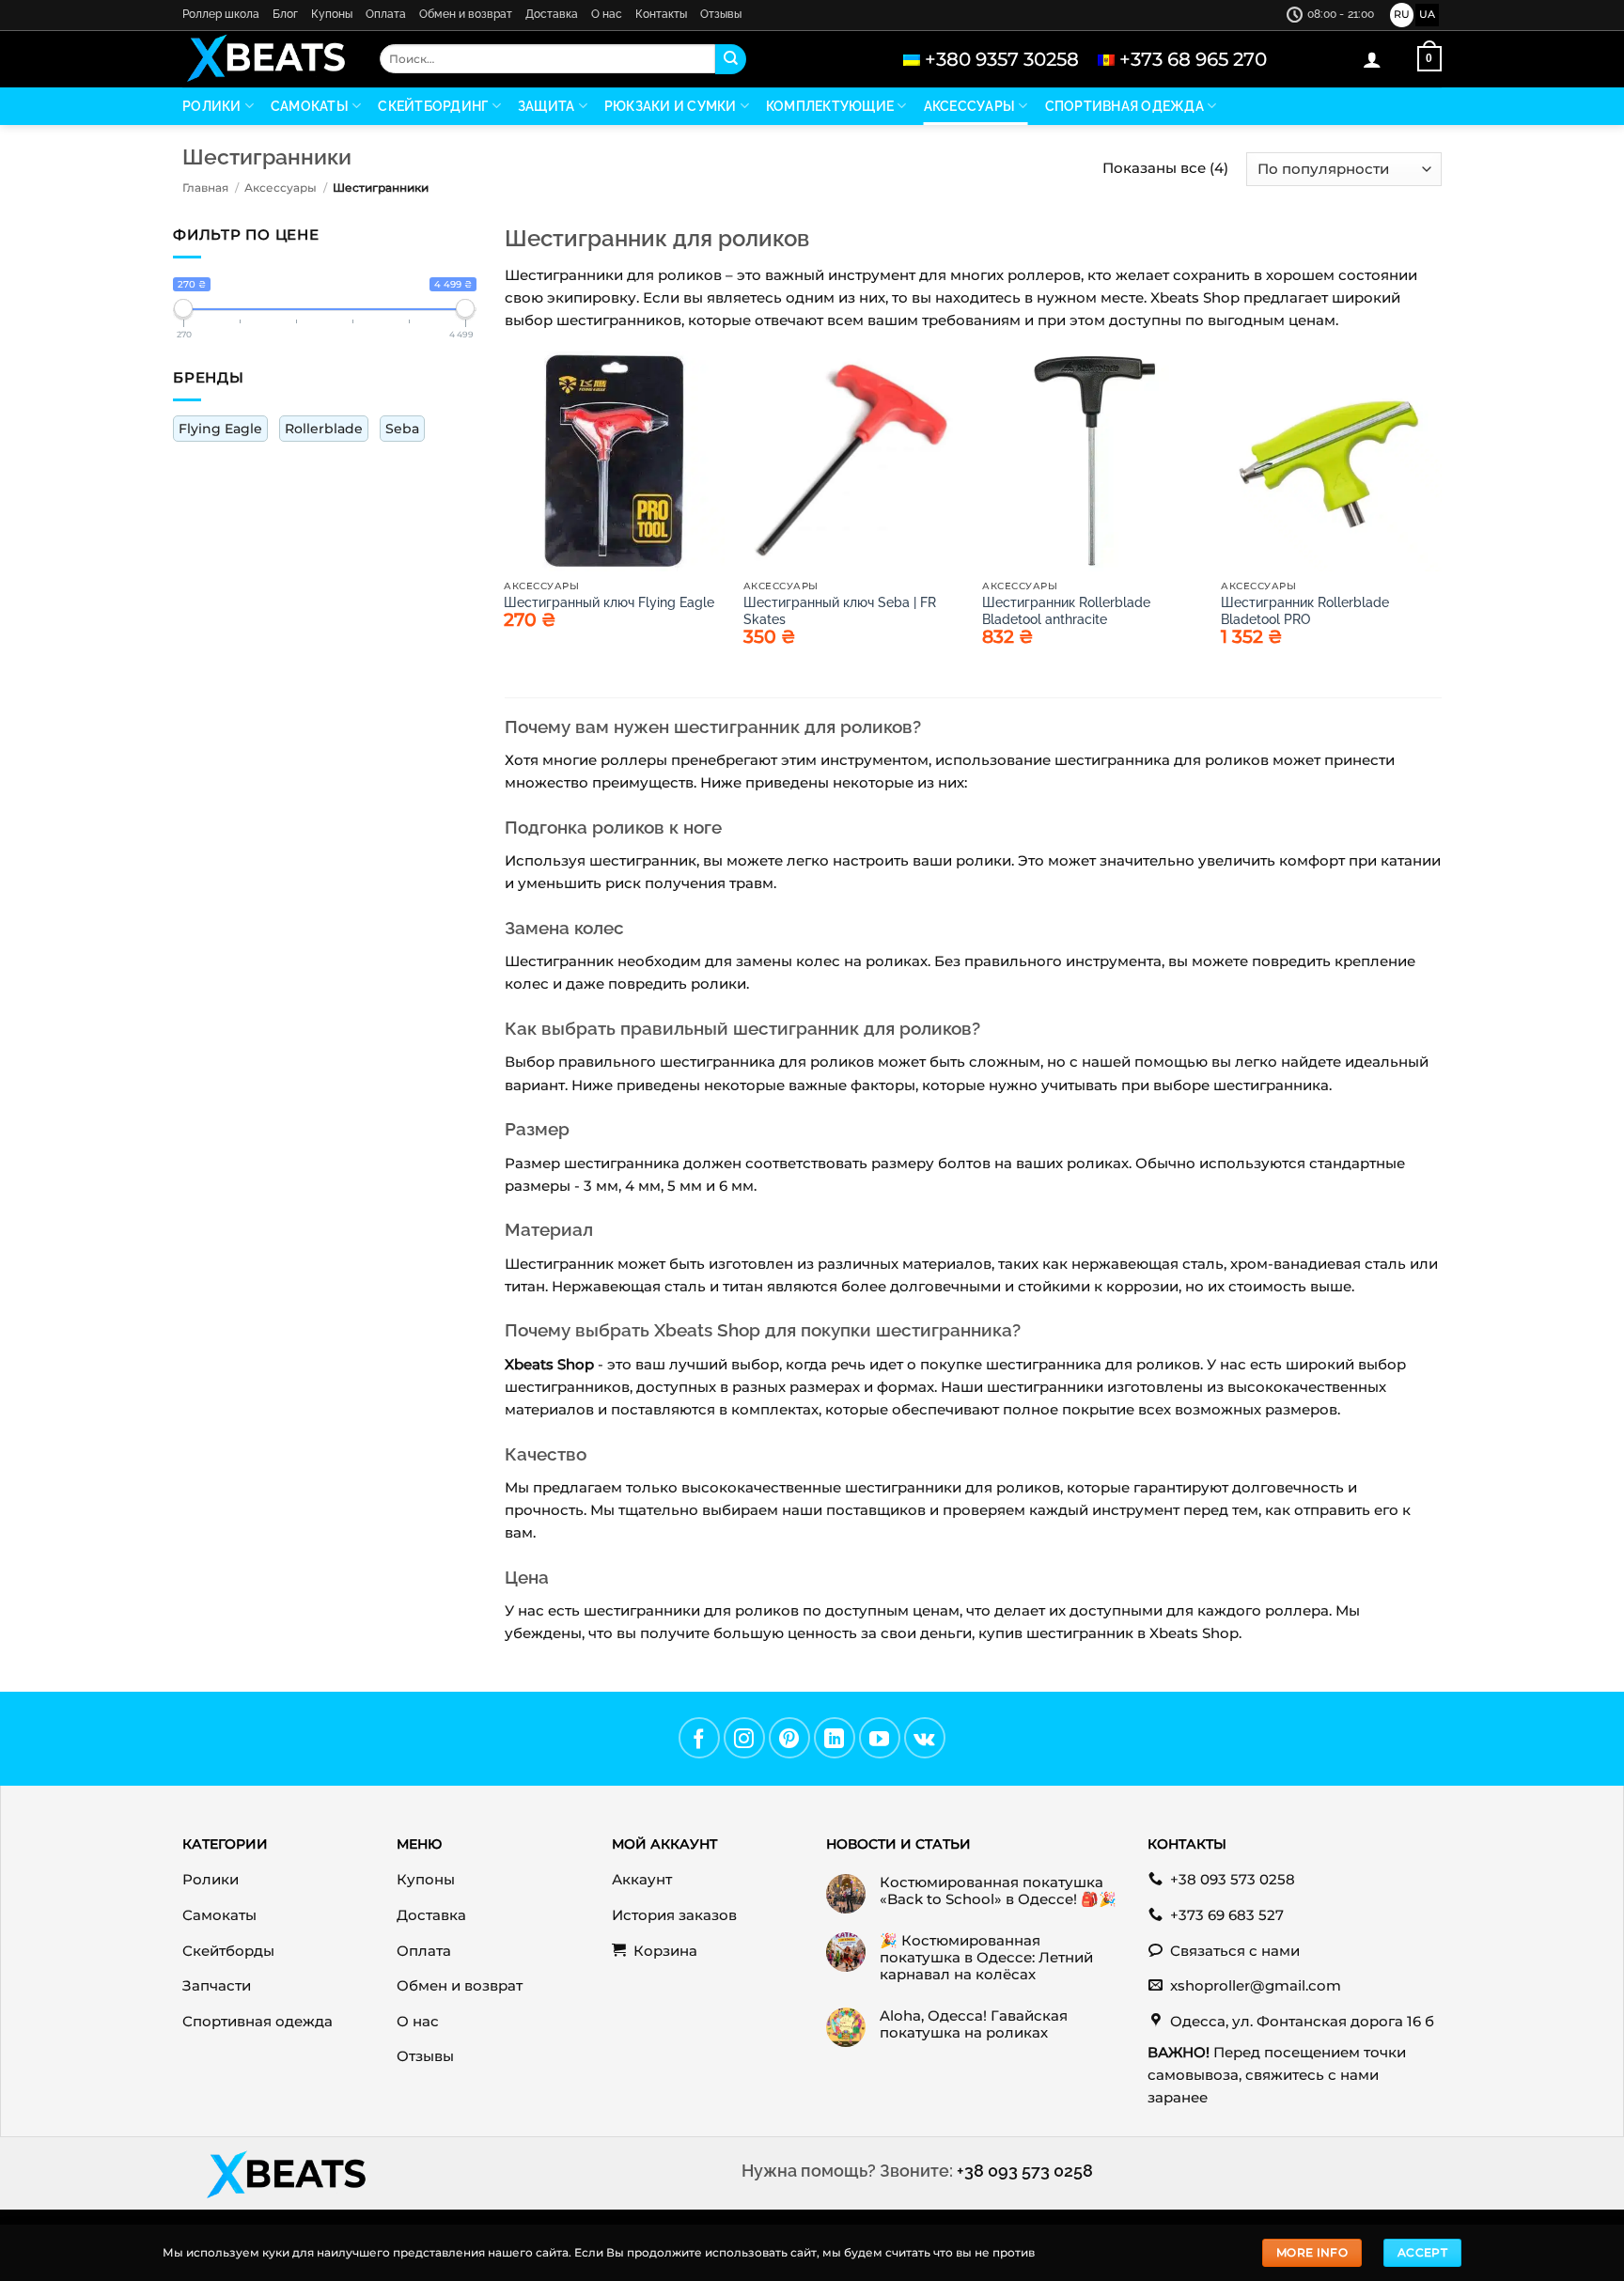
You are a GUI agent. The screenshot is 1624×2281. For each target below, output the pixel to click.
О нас (607, 14)
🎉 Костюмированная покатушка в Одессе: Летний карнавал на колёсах (986, 1958)
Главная (205, 187)
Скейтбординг (433, 106)
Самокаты (310, 106)
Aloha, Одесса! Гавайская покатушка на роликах (974, 2024)
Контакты (661, 14)
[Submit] (730, 59)
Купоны (332, 14)
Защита (547, 106)
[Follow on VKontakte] (925, 1738)
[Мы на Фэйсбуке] (699, 1738)
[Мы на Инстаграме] (744, 1738)
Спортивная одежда (1124, 106)
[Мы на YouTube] (880, 1738)
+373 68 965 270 (1193, 59)
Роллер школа (221, 14)
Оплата (386, 14)
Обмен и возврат (466, 14)
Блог (285, 14)
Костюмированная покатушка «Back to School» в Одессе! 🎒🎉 (998, 1891)
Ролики (212, 106)
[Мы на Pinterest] (789, 1738)
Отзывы (721, 14)
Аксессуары (970, 106)
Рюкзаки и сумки (671, 106)
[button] (1372, 59)
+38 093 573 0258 (1025, 2171)
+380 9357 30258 (1002, 59)
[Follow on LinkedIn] (835, 1738)
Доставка (552, 14)
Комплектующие (830, 106)
